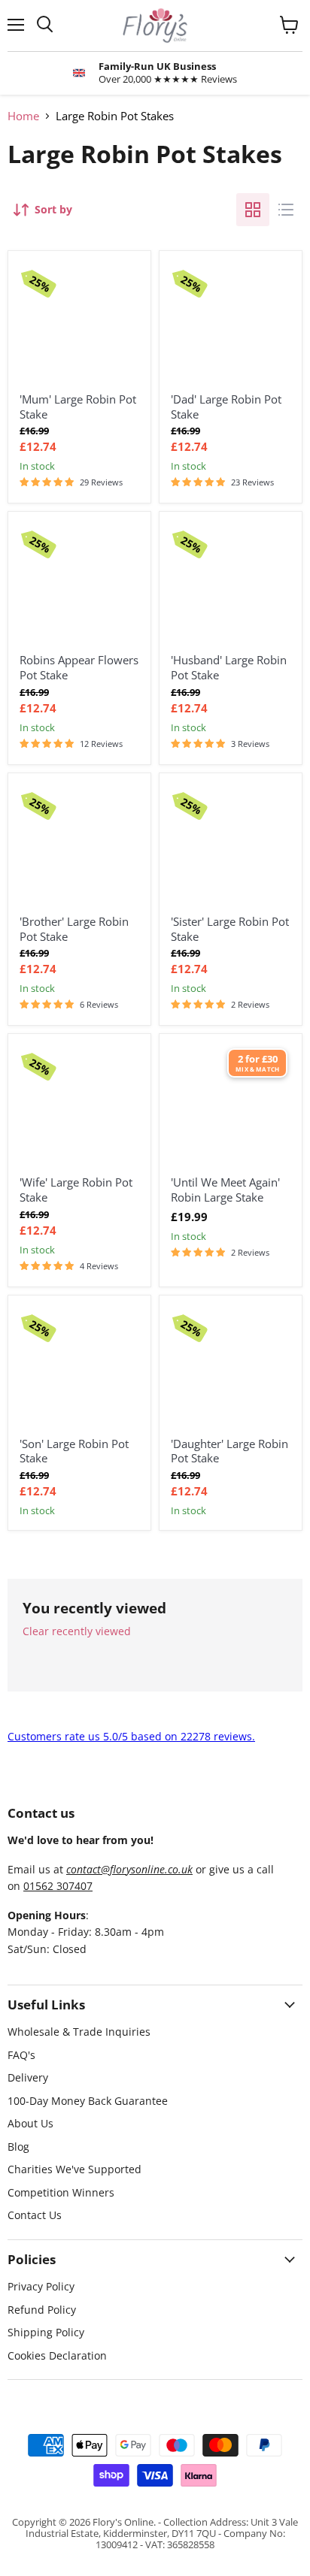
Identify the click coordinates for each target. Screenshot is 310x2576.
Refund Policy (42, 2310)
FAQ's (21, 2055)
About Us (30, 2123)
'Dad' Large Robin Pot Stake (226, 407)
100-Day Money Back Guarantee (88, 2101)
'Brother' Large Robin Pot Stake (74, 929)
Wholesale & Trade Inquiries (79, 2032)
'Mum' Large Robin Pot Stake (78, 407)
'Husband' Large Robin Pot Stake (229, 667)
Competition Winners (61, 2192)
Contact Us (35, 2215)
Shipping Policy (46, 2332)
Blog (18, 2147)
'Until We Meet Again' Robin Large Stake (225, 1190)
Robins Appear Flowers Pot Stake (79, 667)
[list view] (286, 210)
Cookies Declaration (57, 2355)
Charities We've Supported (74, 2169)
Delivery (28, 2077)
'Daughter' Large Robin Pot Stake (229, 1451)
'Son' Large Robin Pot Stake (74, 1451)
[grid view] (253, 210)
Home (23, 116)
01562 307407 (58, 1886)
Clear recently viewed (77, 1631)
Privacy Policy (41, 2286)
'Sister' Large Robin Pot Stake (230, 929)
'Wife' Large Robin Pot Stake (76, 1190)
